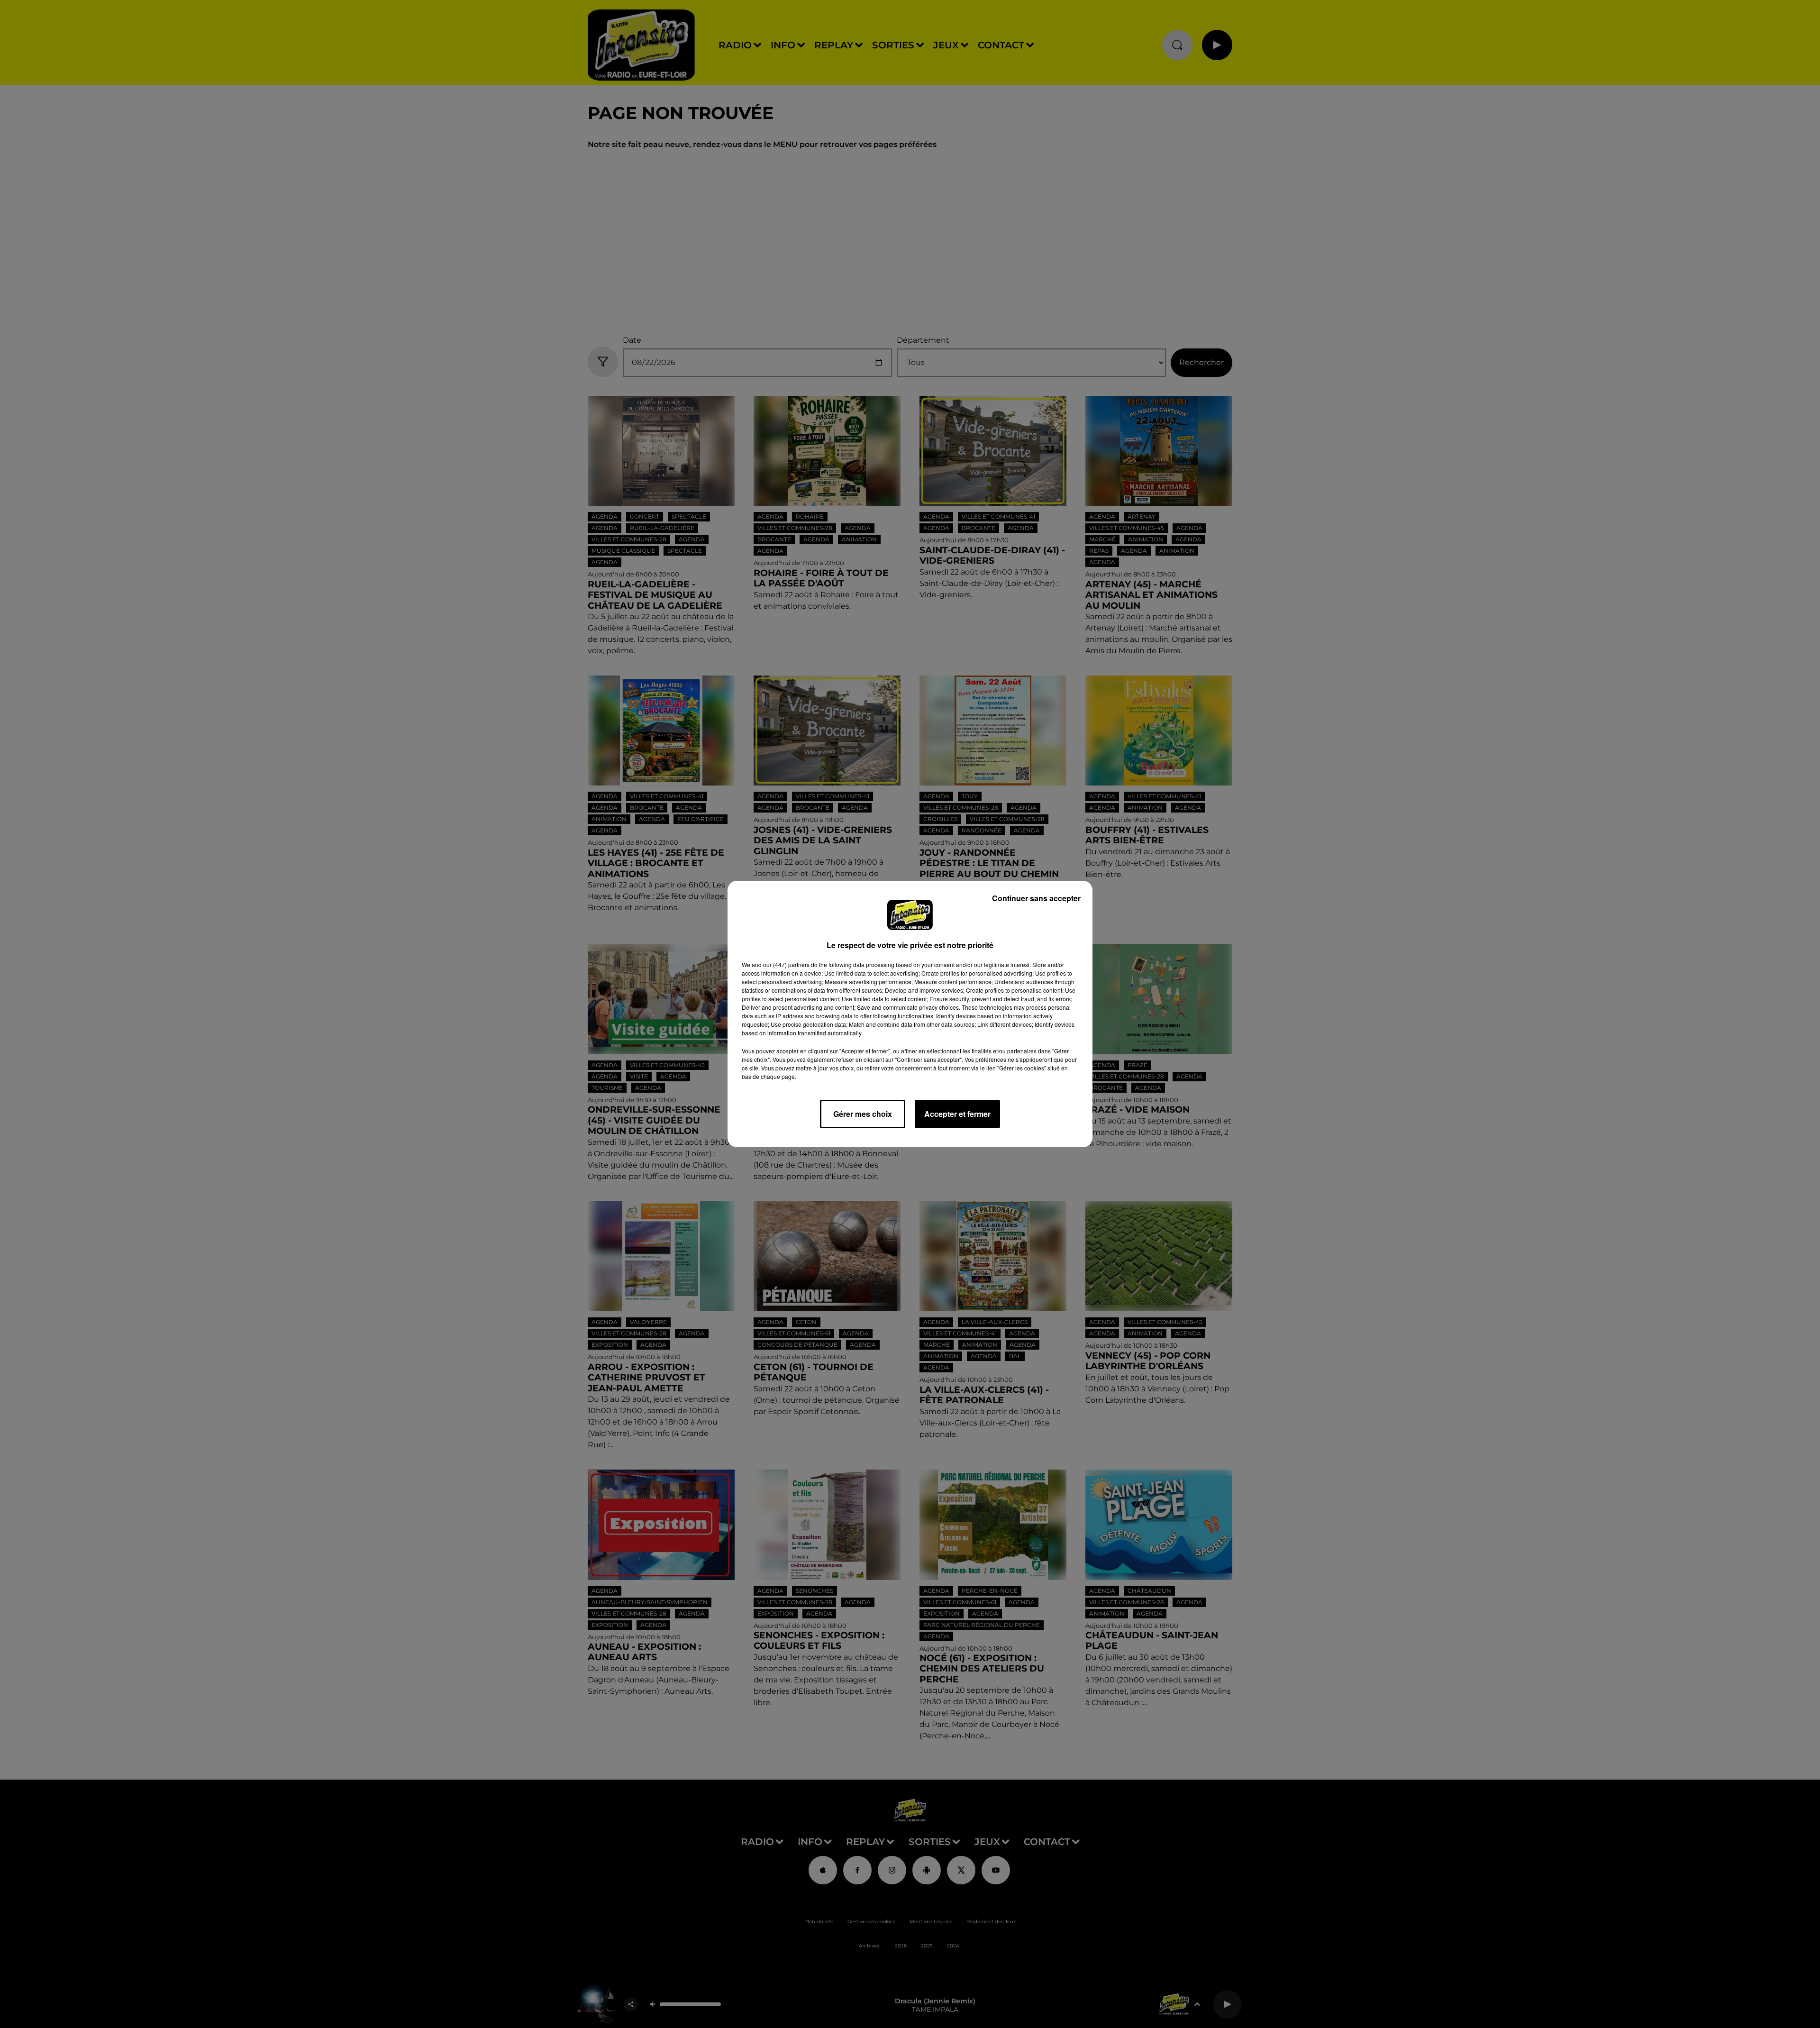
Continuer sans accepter (1036, 898)
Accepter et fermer (957, 1114)
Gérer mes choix (863, 1114)
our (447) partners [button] (786, 964)
